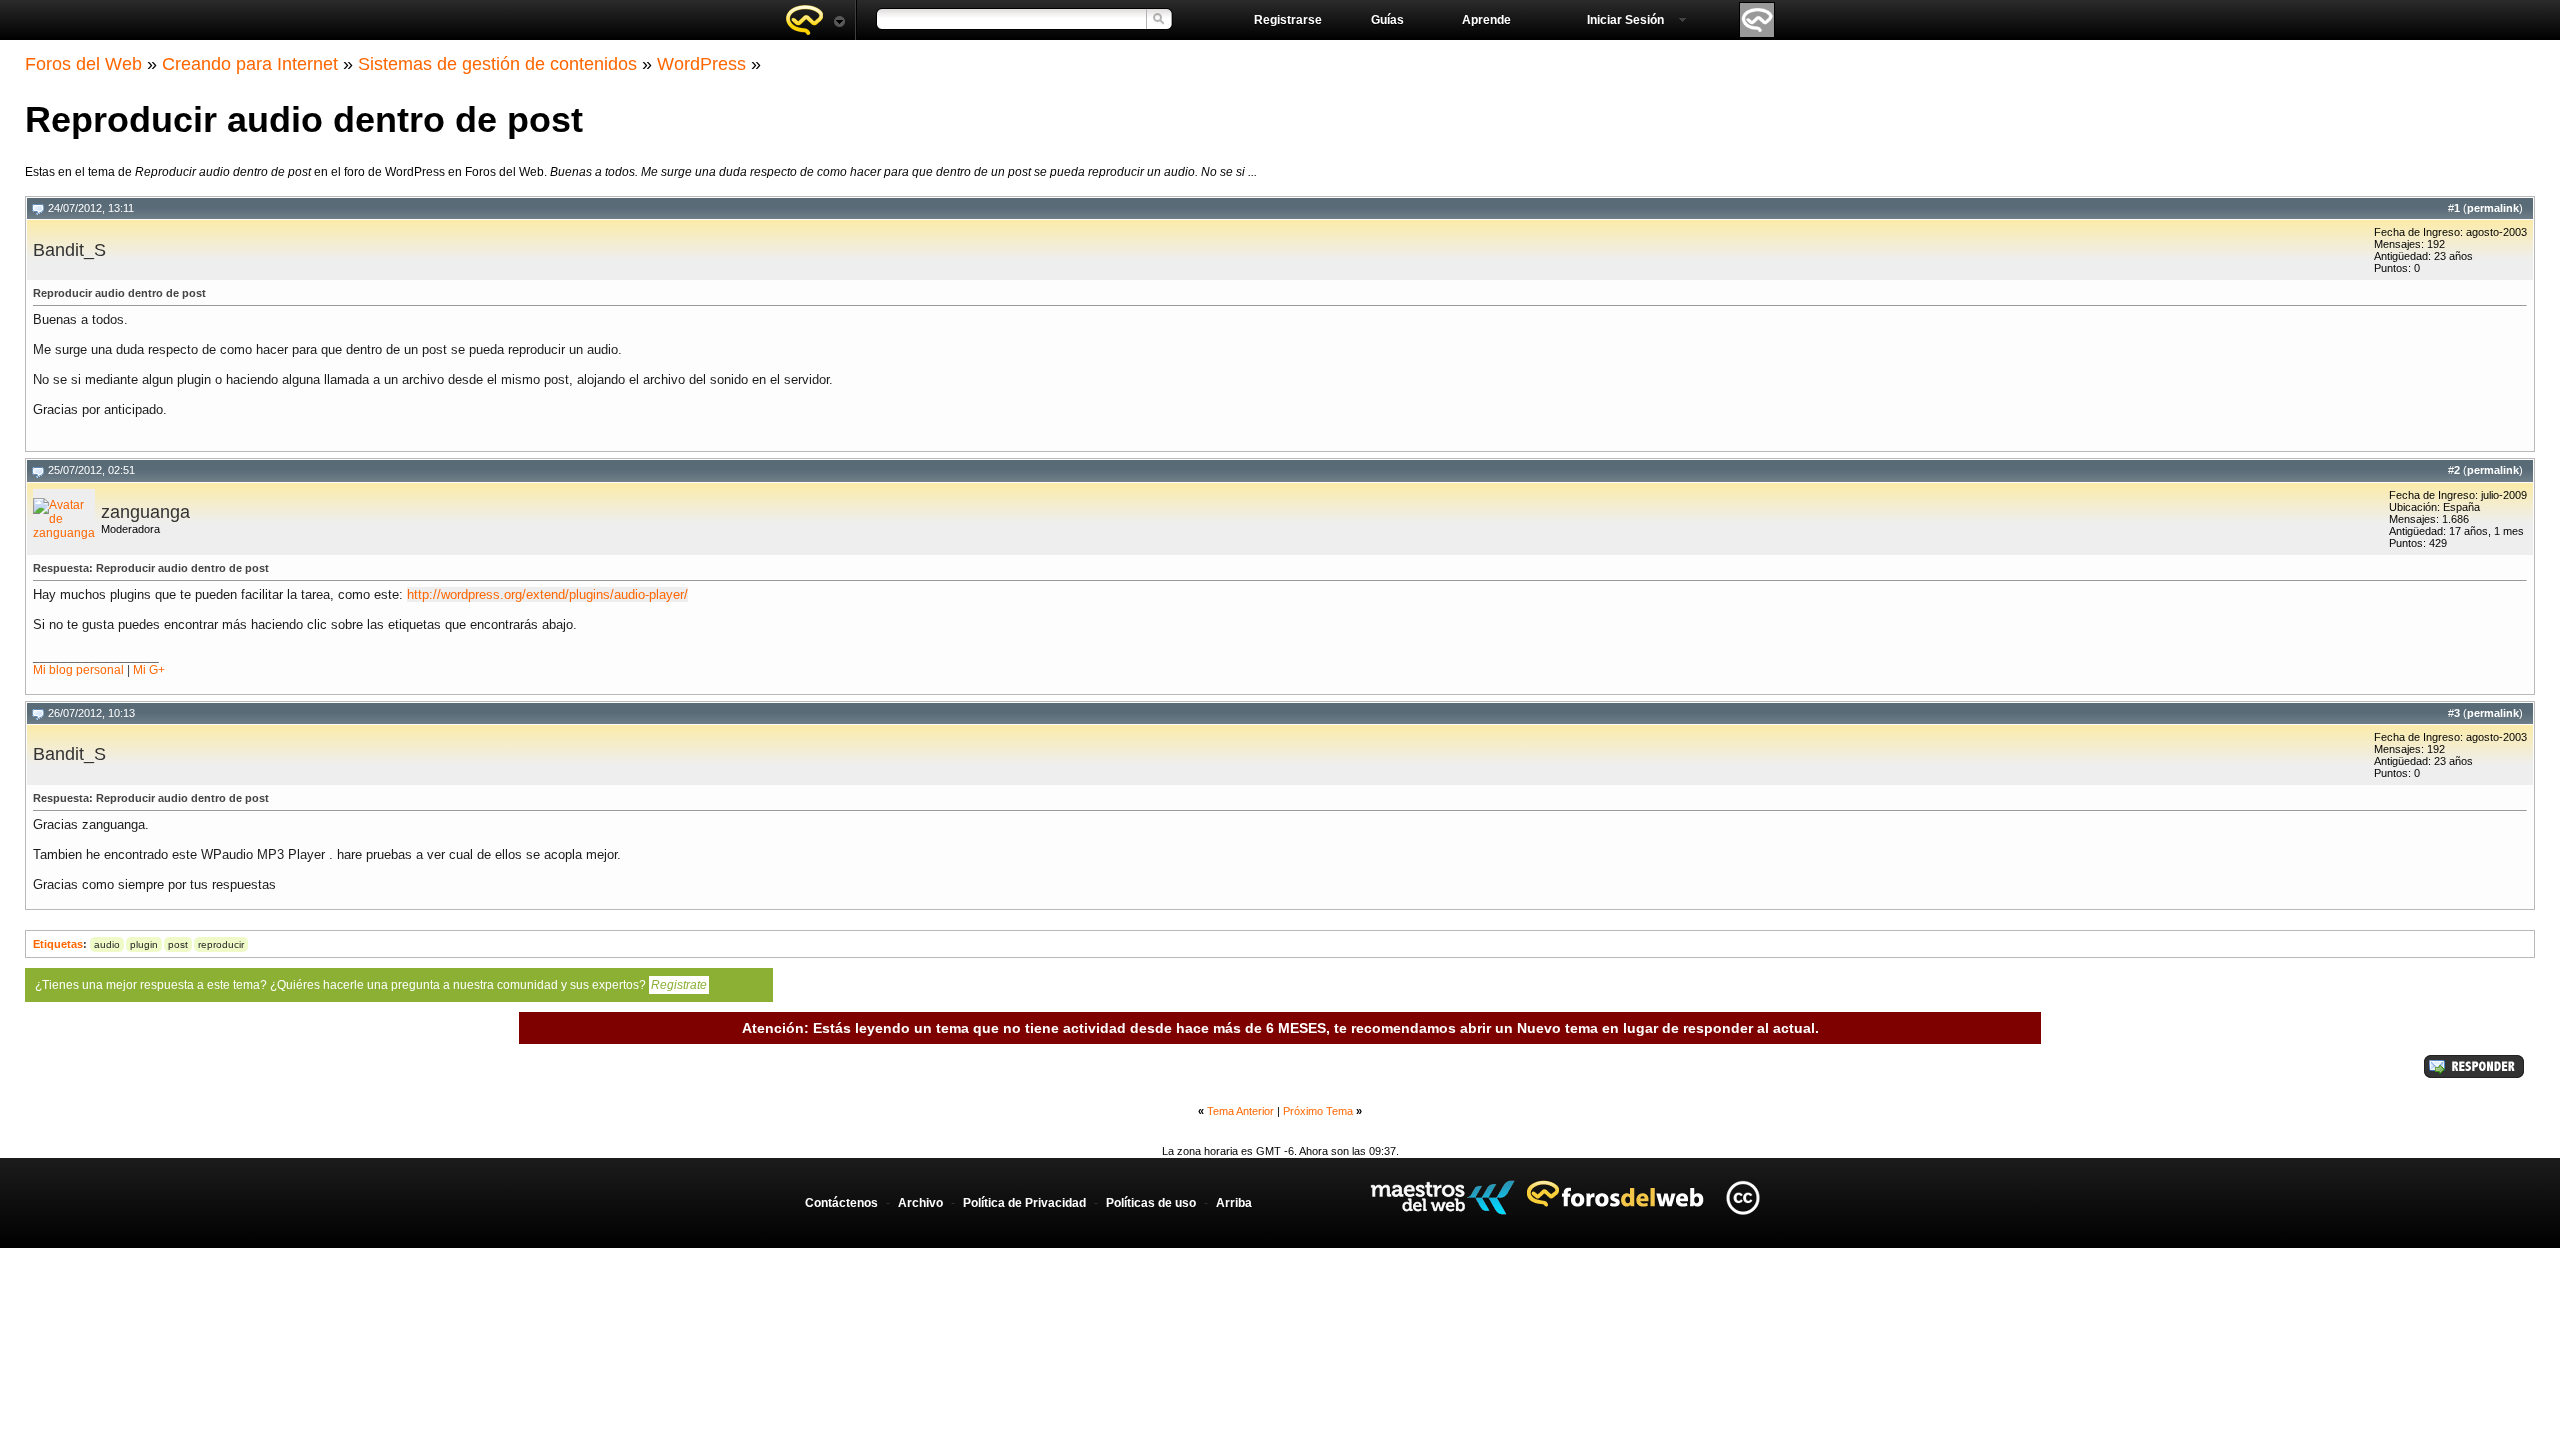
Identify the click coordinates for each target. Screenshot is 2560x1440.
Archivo (920, 1203)
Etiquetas (58, 944)
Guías (1387, 20)
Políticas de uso (1151, 1203)
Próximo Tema (1318, 1111)
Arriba (1234, 1203)
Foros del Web (83, 64)
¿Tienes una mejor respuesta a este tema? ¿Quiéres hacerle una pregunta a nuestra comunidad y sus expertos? (371, 985)
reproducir (221, 944)
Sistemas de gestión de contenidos (497, 64)
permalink (2493, 208)
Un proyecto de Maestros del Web (1442, 1197)
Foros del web (815, 20)
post (178, 944)
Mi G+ (149, 670)
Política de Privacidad (1024, 1203)
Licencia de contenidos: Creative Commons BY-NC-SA (1742, 1197)
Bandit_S (69, 250)
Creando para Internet (250, 64)
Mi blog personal (78, 670)
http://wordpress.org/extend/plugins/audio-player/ (547, 594)
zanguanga (145, 512)
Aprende (1486, 20)
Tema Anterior (1240, 1111)
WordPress (701, 64)
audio (107, 944)
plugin (144, 944)
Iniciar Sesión (1625, 20)
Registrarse (1288, 20)
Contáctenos (841, 1203)
